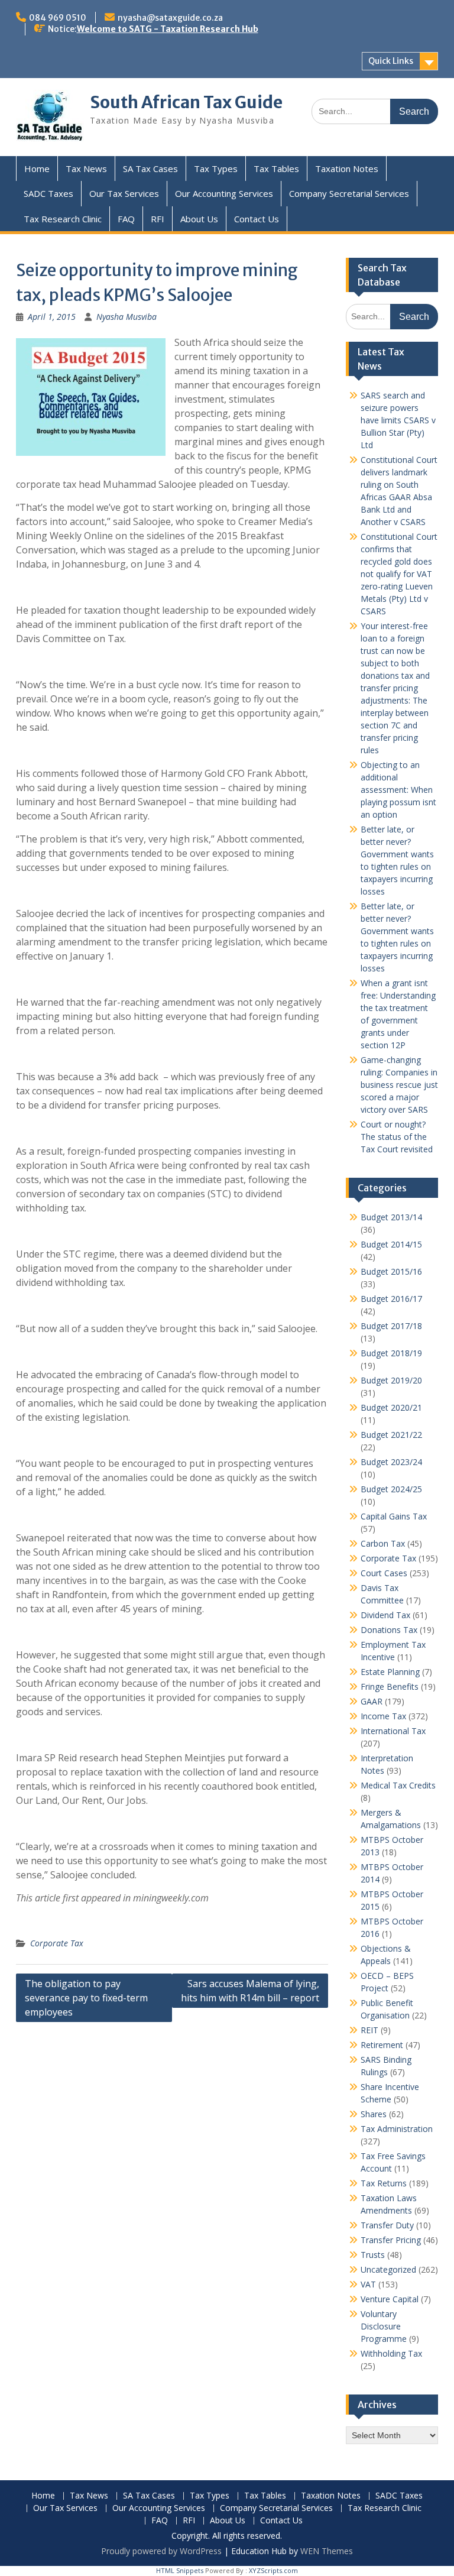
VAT (368, 2284)
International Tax (393, 1731)
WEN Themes (327, 2551)
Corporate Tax (57, 1943)
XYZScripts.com (273, 2570)
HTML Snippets (180, 2570)
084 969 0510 (58, 18)
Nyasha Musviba (127, 317)
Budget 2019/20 (391, 1380)
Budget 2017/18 (391, 1326)
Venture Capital (390, 2299)
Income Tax (383, 1716)
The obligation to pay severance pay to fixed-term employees (86, 1998)
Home (37, 169)
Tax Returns (384, 2183)
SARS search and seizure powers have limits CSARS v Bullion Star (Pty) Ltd (398, 420)
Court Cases (384, 1573)
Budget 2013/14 (391, 1217)
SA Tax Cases (150, 169)
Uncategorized (388, 2269)
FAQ (126, 219)
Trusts (373, 2255)
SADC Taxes (48, 193)
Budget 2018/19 (391, 1353)
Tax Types (216, 169)
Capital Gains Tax (394, 1516)
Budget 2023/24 (391, 1462)
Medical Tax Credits (398, 1785)
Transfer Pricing (391, 2240)
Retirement (382, 2045)
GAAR (372, 1701)
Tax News (86, 169)
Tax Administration (397, 2129)
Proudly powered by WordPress (161, 2551)
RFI (158, 219)
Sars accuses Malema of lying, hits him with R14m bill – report (250, 1991)
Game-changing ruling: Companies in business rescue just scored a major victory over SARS (399, 1085)
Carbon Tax (383, 1543)
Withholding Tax (391, 2353)
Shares (374, 2114)
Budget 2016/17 (391, 1299)
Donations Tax (389, 1630)
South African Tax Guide (186, 102)
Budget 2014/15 (391, 1244)
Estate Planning (390, 1672)
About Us (199, 219)
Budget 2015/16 (391, 1271)
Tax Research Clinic (63, 219)
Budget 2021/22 (391, 1435)
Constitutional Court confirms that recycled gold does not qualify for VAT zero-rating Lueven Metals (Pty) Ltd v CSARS (399, 574)
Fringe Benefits (390, 1686)
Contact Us (257, 219)
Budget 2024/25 (391, 1489)
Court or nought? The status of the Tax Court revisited (397, 1137)
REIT (369, 2030)
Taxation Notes (347, 169)
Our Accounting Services (224, 193)
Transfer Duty (387, 2225)
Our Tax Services (124, 193)
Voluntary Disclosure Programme (384, 2326)
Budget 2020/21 (391, 1407)
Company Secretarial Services (349, 193)
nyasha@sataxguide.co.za (170, 18)
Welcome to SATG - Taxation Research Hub (168, 29)
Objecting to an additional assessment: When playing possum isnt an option (398, 790)
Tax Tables (276, 169)
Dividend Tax (385, 1615)
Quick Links (391, 61)
